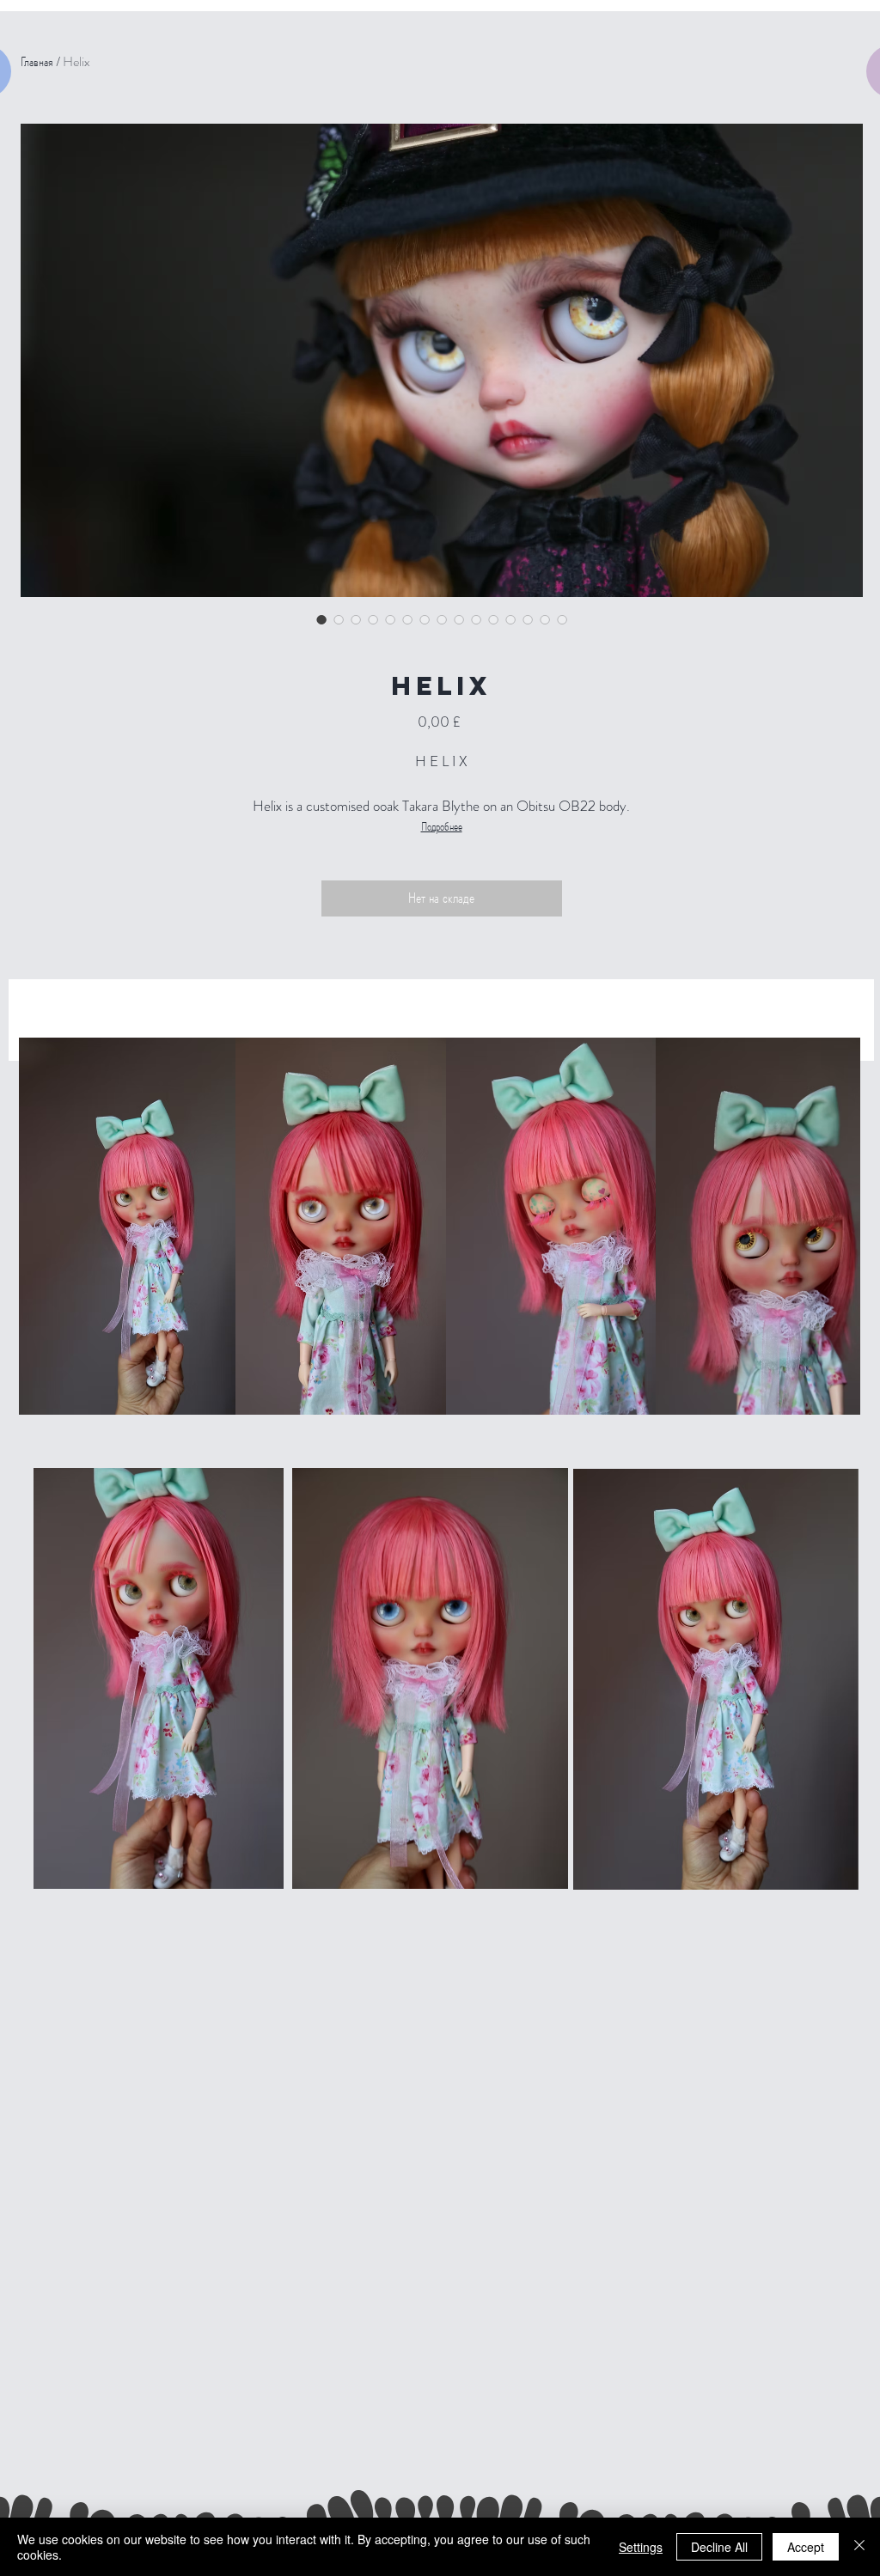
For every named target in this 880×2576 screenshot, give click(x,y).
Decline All (719, 2547)
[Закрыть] (859, 2547)
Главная (37, 61)
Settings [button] (641, 2547)
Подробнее (442, 826)
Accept (806, 2547)
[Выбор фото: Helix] (321, 619)
